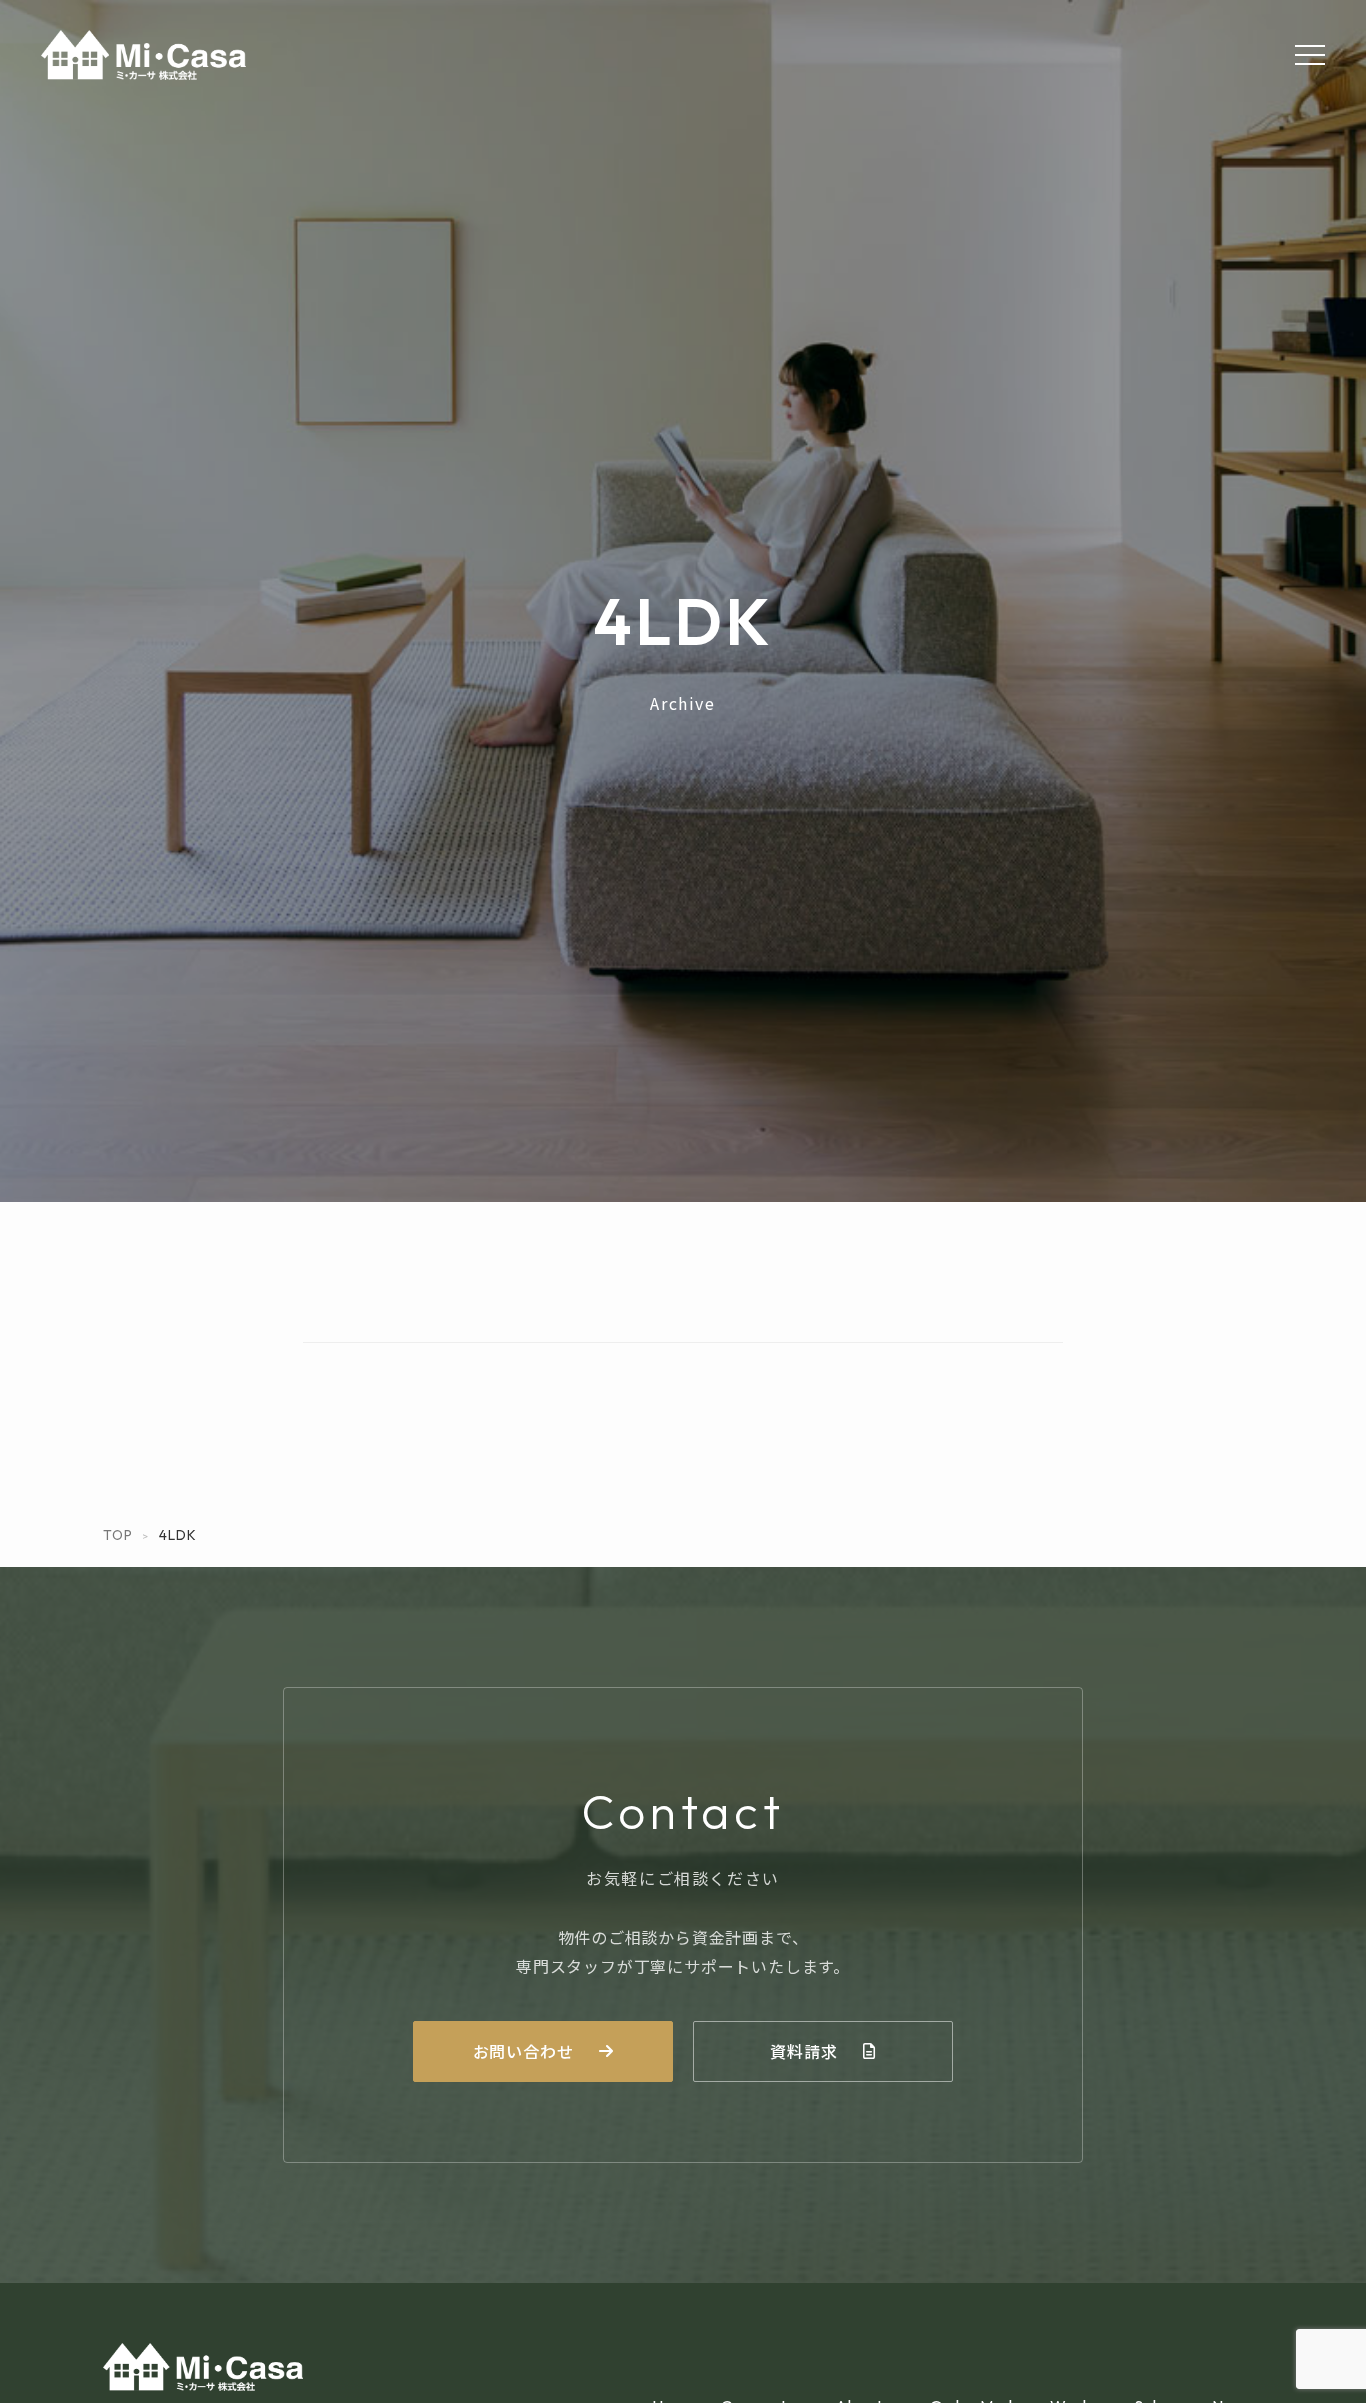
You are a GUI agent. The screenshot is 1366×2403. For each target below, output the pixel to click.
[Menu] (1310, 55)
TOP (117, 1535)
